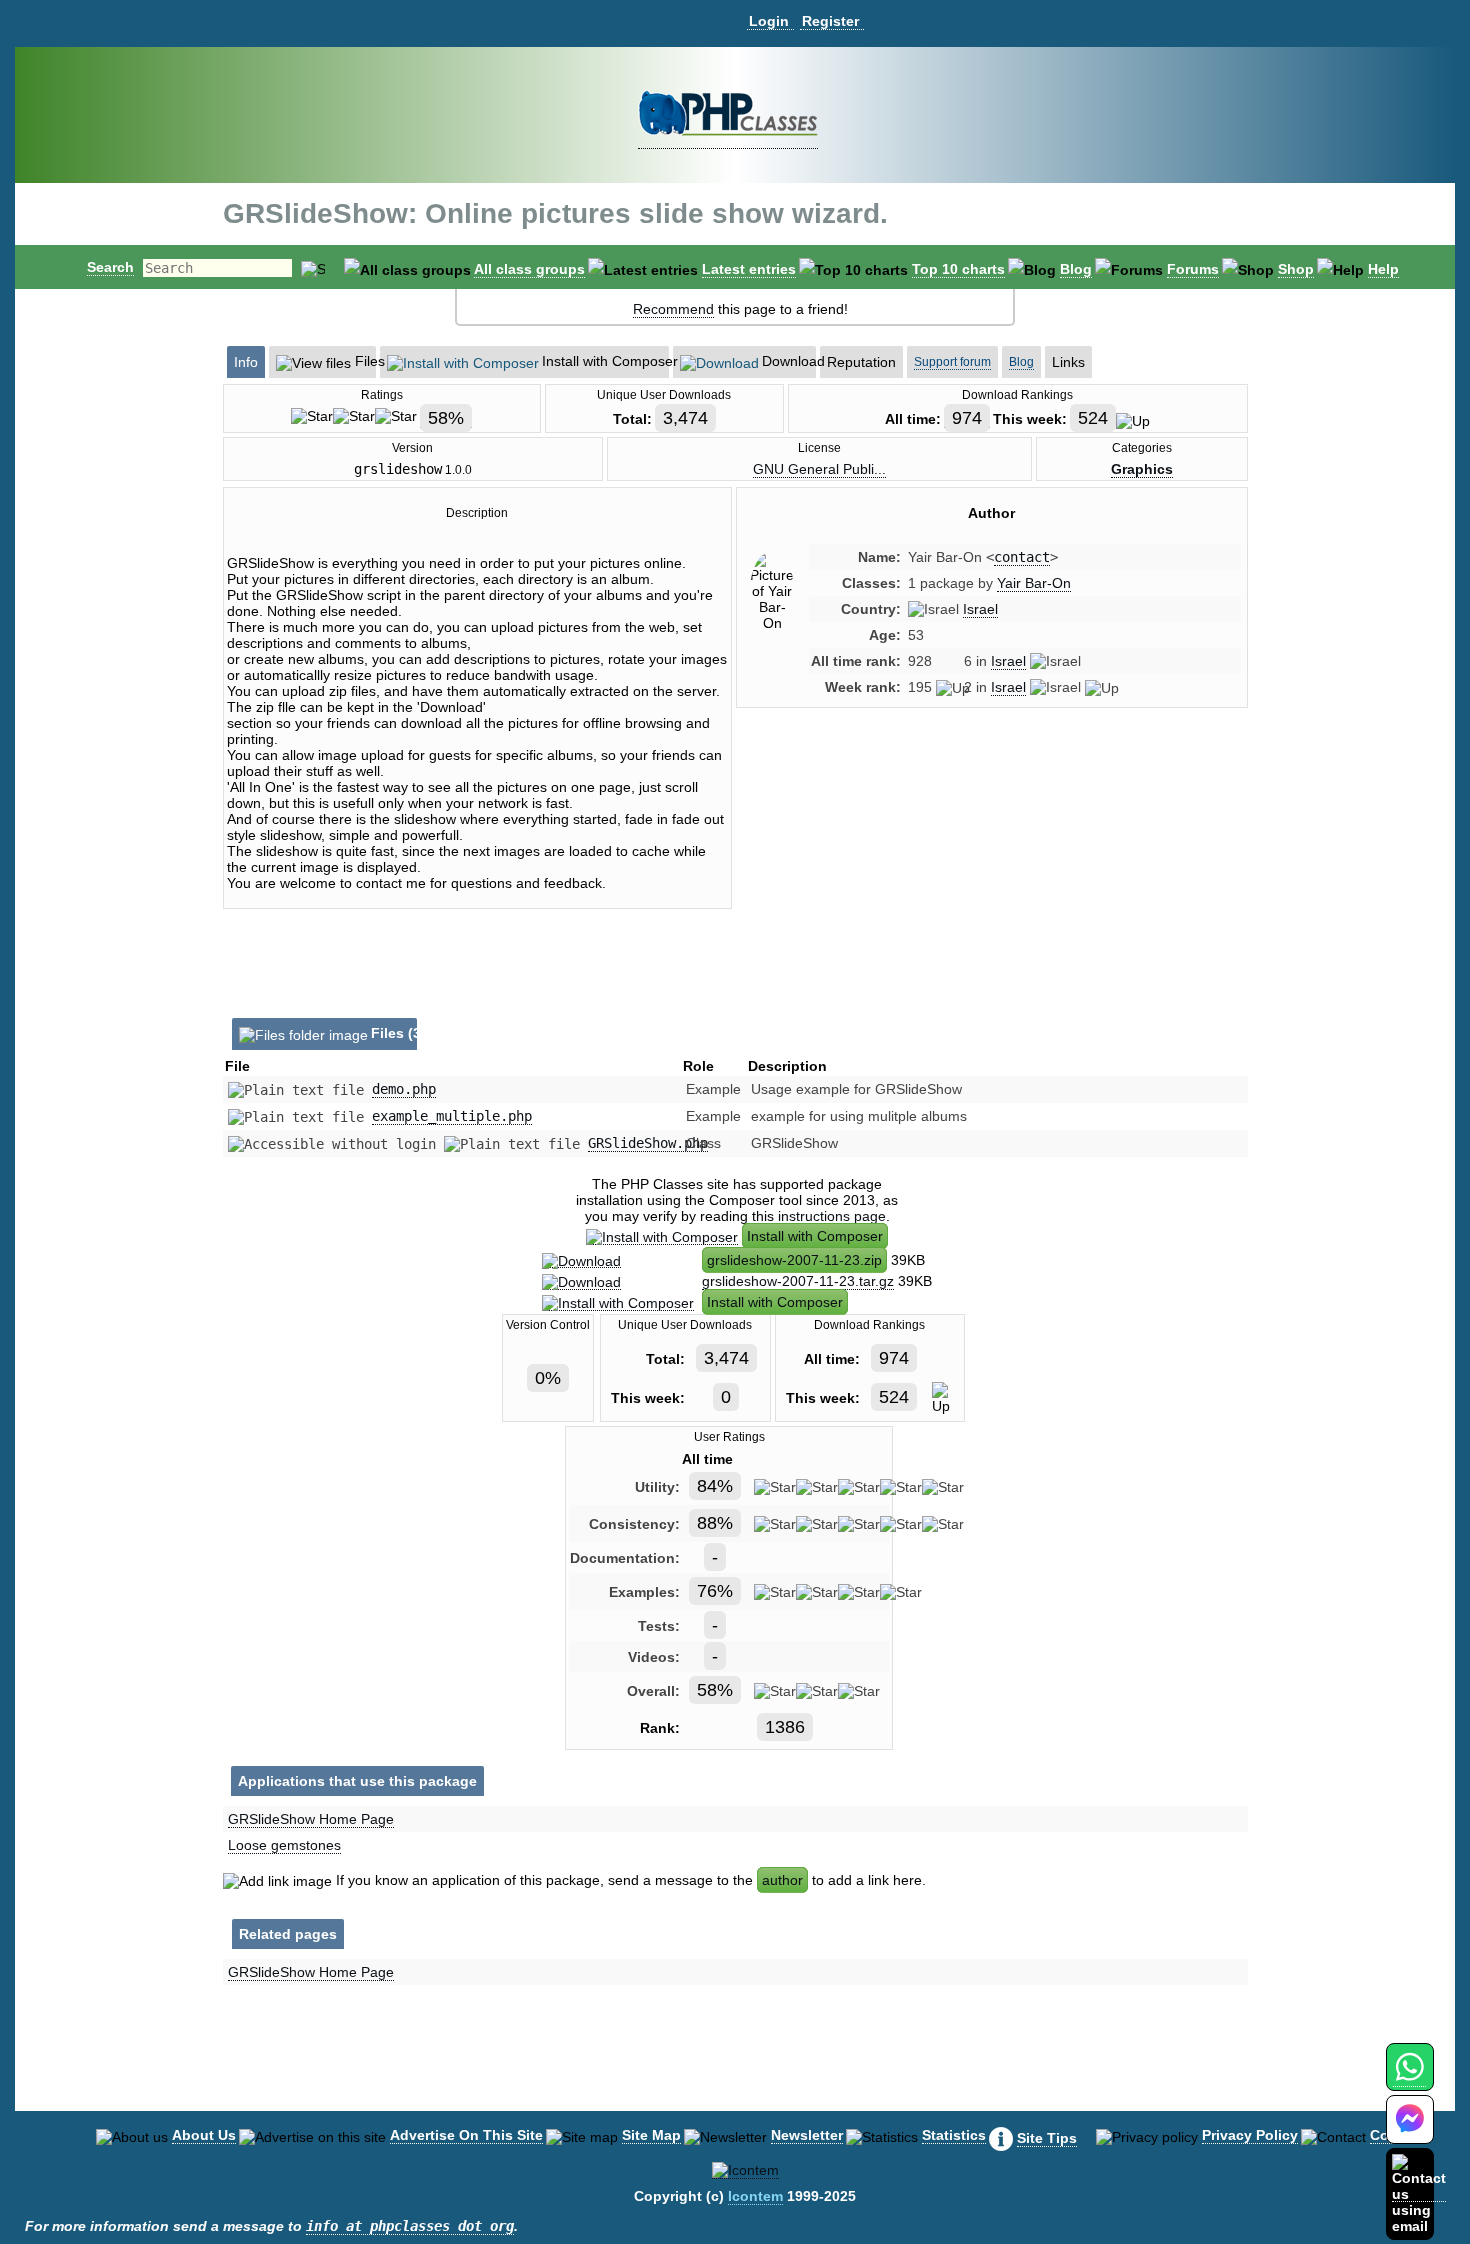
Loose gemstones (284, 1845)
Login (769, 21)
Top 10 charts (958, 269)
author (782, 1880)
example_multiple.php (452, 1116)
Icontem (755, 2196)
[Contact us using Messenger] (1410, 2131)
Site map (651, 2135)
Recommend (673, 309)
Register (830, 21)
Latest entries (749, 269)
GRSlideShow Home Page (311, 1819)
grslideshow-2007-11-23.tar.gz (798, 1281)
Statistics (954, 2135)
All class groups (529, 269)
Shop (1296, 269)
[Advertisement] (992, 893)
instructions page (832, 1216)
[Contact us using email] (1419, 2193)
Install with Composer (815, 1236)
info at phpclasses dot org (410, 2226)
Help (1383, 269)
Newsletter (807, 2135)
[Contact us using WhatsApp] (1409, 2078)
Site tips (1047, 2138)
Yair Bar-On (1034, 583)
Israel (980, 609)
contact (1022, 557)
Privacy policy (1250, 2135)
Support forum (952, 362)
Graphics (1142, 469)
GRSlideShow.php (648, 1143)
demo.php (404, 1089)
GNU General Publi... (819, 469)
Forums (1193, 269)
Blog (1076, 269)
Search (110, 267)
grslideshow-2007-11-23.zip (794, 1260)
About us (204, 2135)
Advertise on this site (466, 2135)
